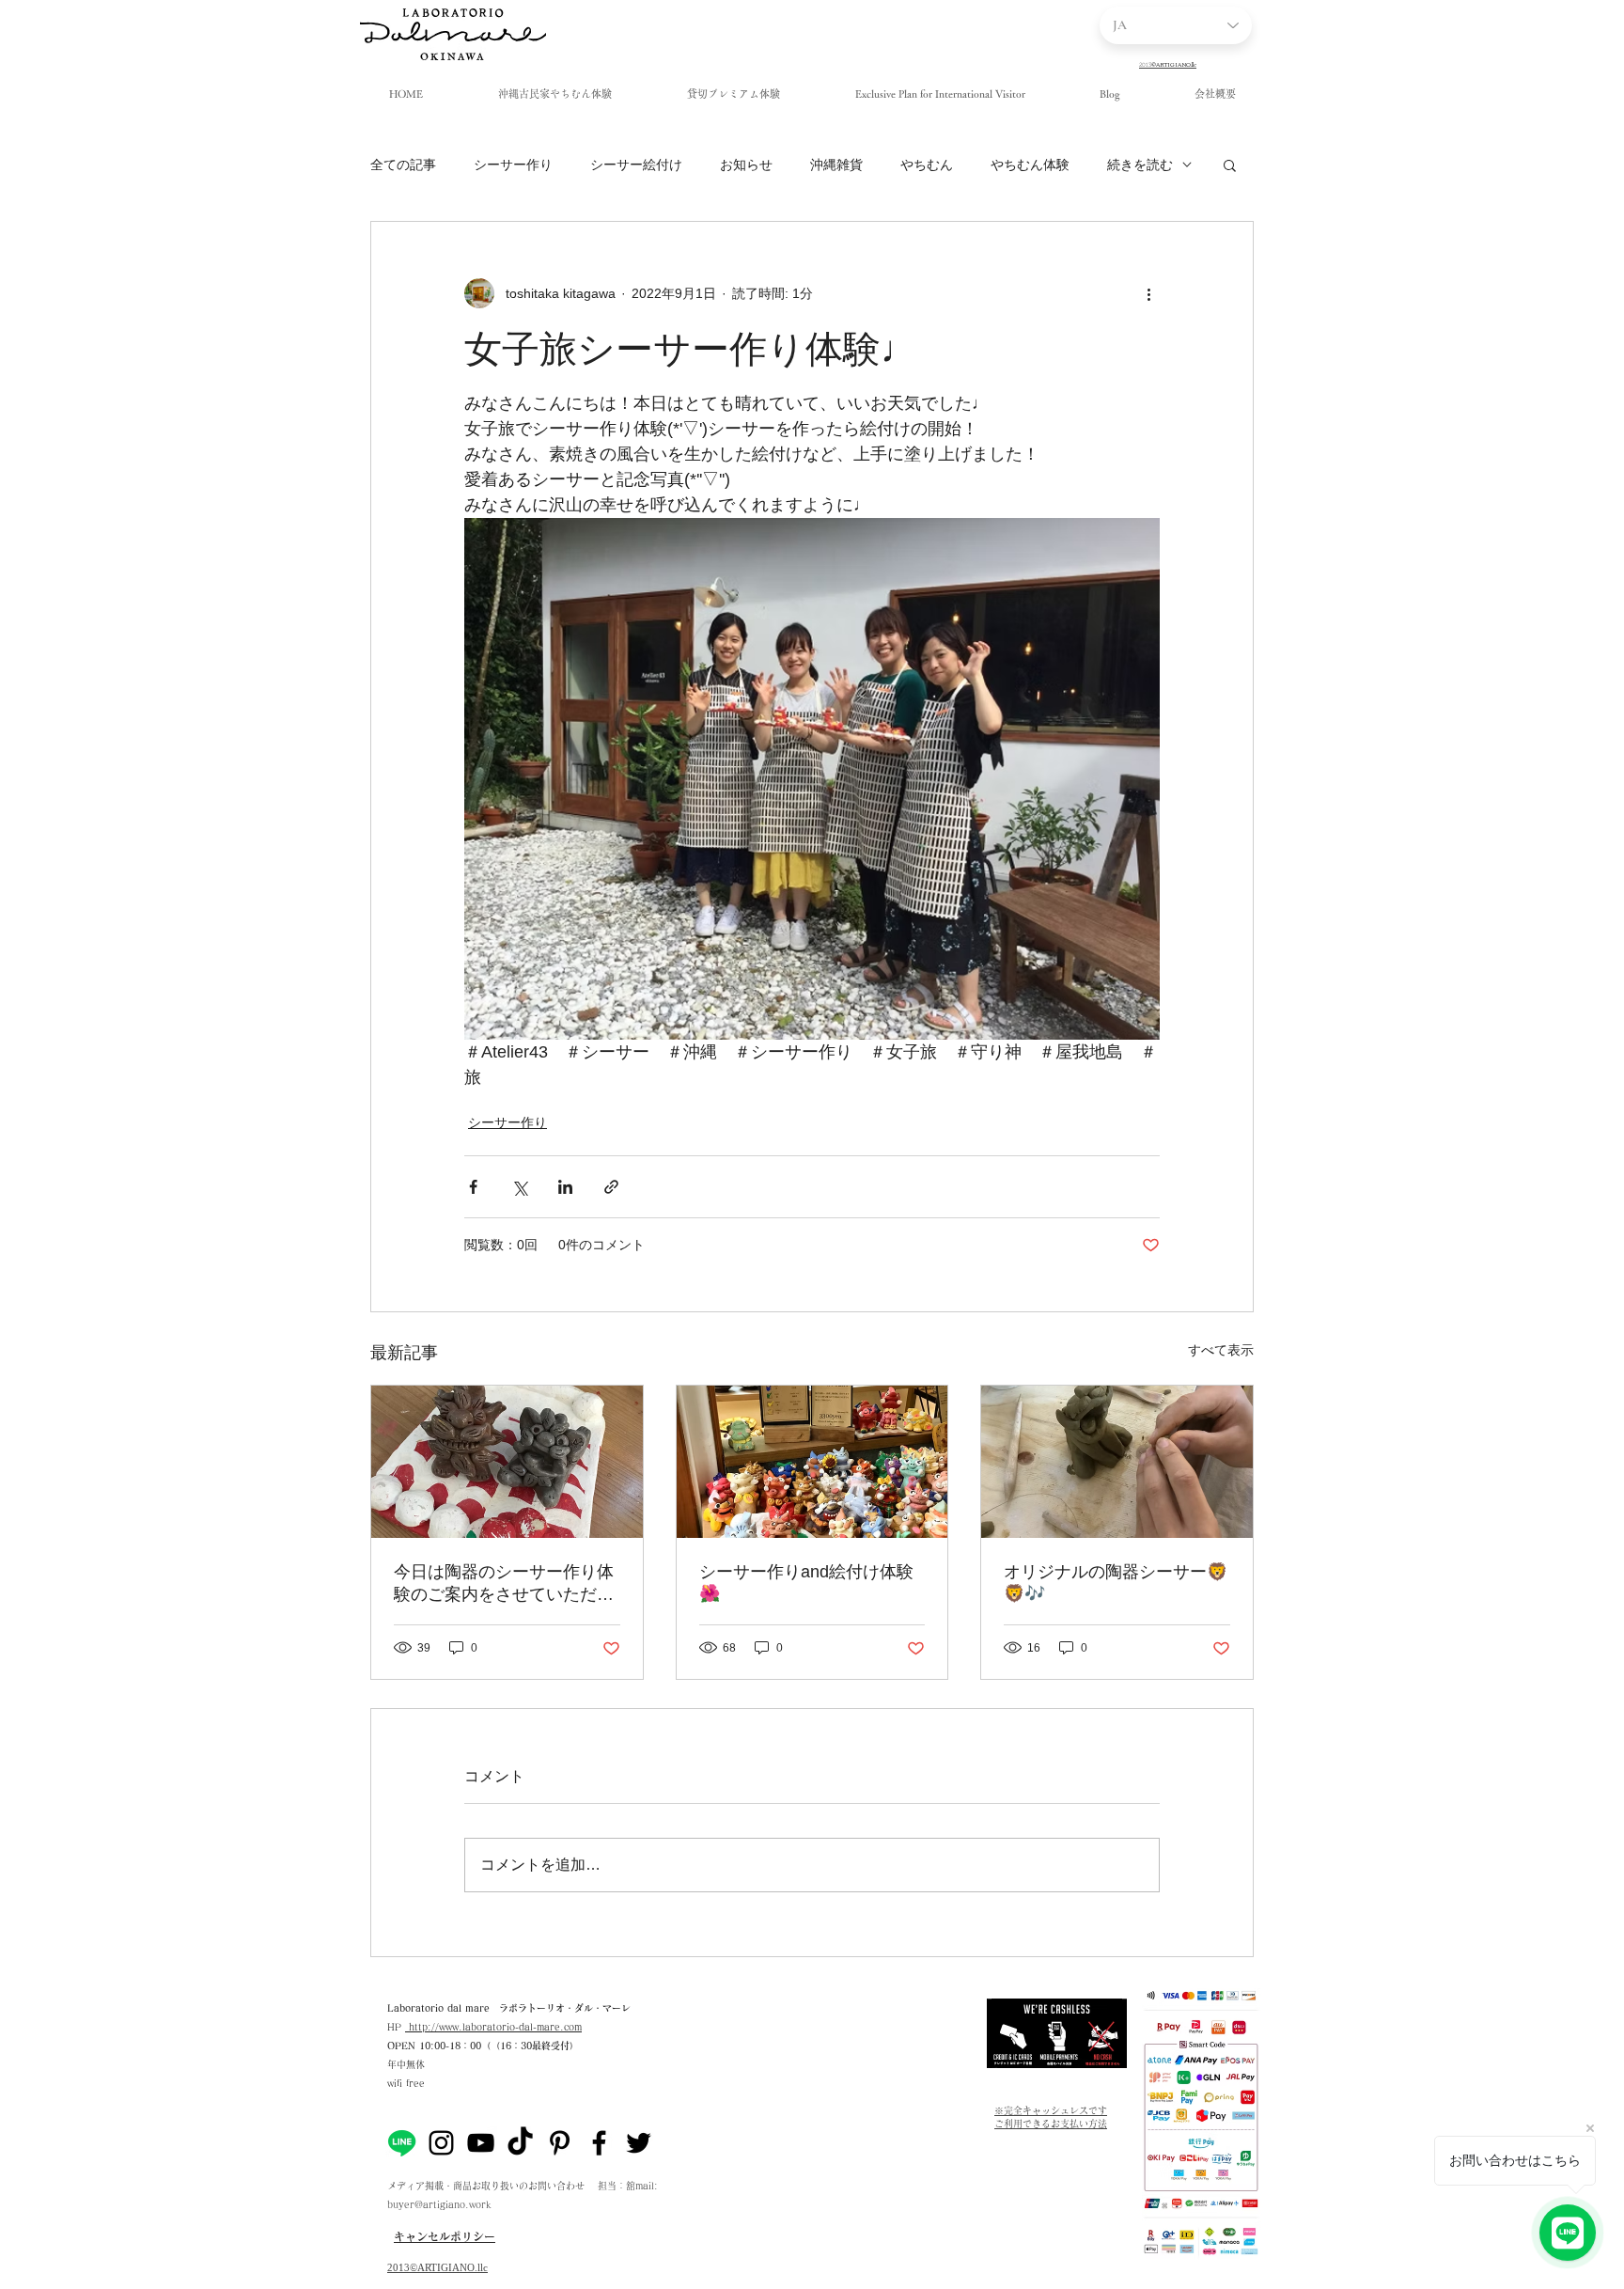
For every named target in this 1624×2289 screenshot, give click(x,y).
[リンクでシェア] (611, 1187)
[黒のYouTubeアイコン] (481, 2143)
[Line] (402, 2143)
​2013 (398, 2267)
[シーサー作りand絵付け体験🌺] (812, 1462)
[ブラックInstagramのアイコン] (441, 2143)
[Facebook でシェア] (473, 1187)
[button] (1230, 165)
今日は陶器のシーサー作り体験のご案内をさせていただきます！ (504, 1584)
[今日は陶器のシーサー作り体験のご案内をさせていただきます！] (507, 1462)
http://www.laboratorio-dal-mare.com (493, 2027)
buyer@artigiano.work (439, 2204)
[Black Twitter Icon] (639, 2143)
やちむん (927, 165)
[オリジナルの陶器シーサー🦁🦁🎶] (1117, 1462)
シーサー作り (513, 165)
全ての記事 (403, 165)
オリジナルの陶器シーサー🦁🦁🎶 (1116, 1583)
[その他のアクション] (1148, 293)
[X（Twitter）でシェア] (519, 1187)
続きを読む (1140, 165)
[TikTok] (520, 2143)
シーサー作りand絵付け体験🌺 (806, 1583)
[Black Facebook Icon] (599, 2143)
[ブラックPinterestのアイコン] (560, 2143)
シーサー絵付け (636, 165)
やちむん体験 (1030, 165)
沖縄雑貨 (836, 165)
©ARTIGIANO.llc (449, 2267)
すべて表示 (1221, 1350)
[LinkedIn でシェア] (565, 1187)
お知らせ (746, 165)
